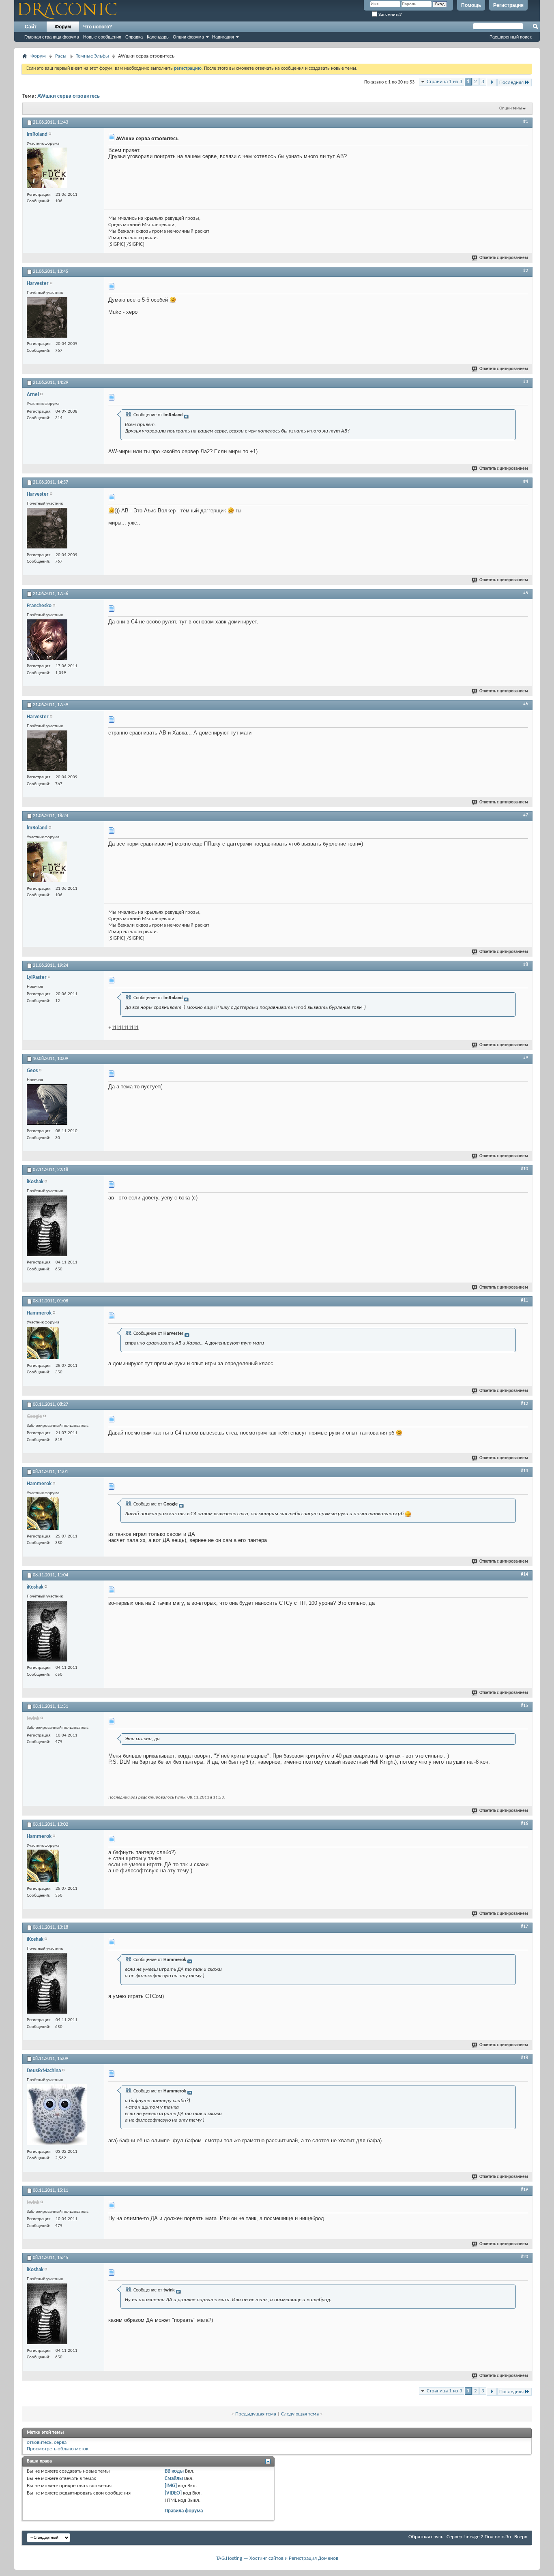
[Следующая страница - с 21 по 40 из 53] (492, 82)
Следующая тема (300, 2414)
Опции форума (188, 37)
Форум (63, 27)
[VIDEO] (173, 2493)
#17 (524, 1927)
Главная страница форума (52, 37)
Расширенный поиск (511, 37)
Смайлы (174, 2479)
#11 (524, 1300)
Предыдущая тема (256, 2414)
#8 (526, 965)
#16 (524, 1824)
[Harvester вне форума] (47, 318)
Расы (61, 56)
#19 (524, 2190)
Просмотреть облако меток (58, 2449)
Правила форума (184, 2511)
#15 (524, 1706)
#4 (526, 482)
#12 (524, 1404)
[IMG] (171, 2486)
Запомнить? (390, 14)
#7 (526, 815)
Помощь (471, 5)
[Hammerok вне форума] (43, 1344)
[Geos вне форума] (47, 1106)
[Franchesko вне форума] (47, 641)
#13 (524, 1471)
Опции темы (511, 108)
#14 (524, 1574)
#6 (526, 704)
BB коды (174, 2471)
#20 (524, 2257)
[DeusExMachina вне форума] (57, 2116)
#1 (526, 122)
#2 (526, 271)
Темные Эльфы (92, 56)
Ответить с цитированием (504, 258)
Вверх (521, 2537)
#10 (524, 1169)
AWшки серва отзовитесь (69, 96)
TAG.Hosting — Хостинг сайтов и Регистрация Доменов (277, 2558)
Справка (134, 37)
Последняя (511, 82)
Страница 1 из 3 (444, 82)
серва (60, 2442)
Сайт (31, 27)
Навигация (223, 37)
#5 (526, 593)
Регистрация (508, 5)
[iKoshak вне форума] (47, 1227)
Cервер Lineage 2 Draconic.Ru (479, 2537)
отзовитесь (39, 2442)
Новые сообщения (102, 37)
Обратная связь (426, 2537)
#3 (526, 382)
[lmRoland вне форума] (47, 169)
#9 (526, 1058)
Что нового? (98, 27)
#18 (524, 2058)
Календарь (158, 37)
